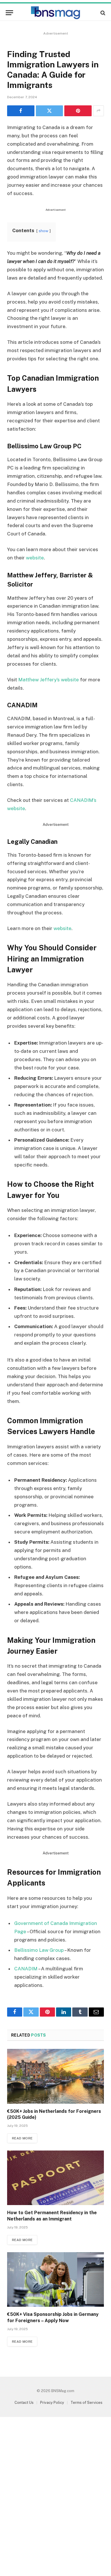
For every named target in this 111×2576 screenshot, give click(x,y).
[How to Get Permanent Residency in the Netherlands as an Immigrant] (55, 2178)
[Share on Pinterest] (78, 111)
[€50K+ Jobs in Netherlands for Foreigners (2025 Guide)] (55, 2076)
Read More (22, 2138)
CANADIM (26, 1969)
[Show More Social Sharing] (98, 111)
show (44, 231)
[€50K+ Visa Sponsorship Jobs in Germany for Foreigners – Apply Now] (55, 2279)
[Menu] (9, 13)
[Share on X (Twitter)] (50, 111)
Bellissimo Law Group (39, 1950)
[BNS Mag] (55, 13)
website (35, 558)
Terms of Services (87, 2403)
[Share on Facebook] (21, 111)
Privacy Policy (52, 2403)
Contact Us (24, 2403)
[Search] (102, 13)
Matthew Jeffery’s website (49, 680)
